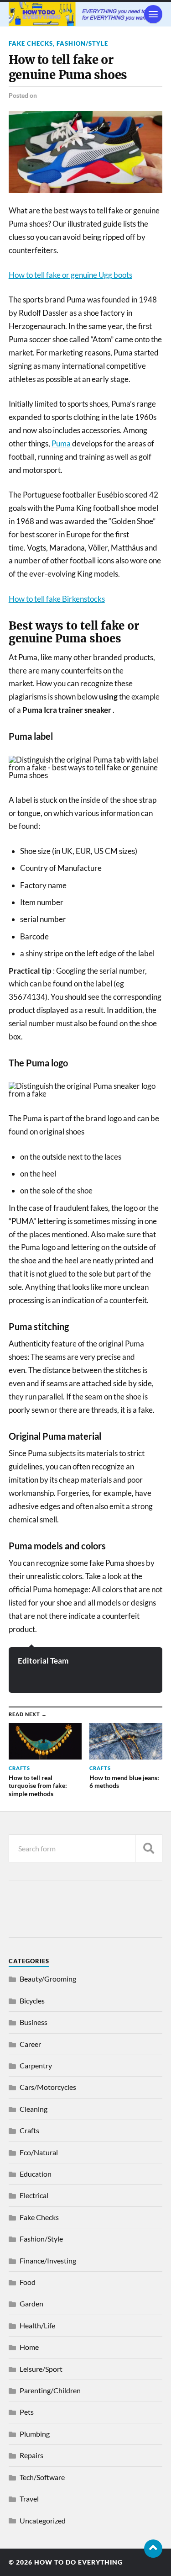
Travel (29, 2499)
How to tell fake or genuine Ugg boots (70, 275)
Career (30, 2044)
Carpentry (36, 2065)
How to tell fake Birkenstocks (57, 599)
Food (28, 2282)
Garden (31, 2303)
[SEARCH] (149, 1848)
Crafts (29, 2130)
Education (36, 2174)
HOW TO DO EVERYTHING (78, 2562)
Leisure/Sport (41, 2369)
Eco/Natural (39, 2152)
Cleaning (34, 2109)
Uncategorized (43, 2520)
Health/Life (37, 2325)
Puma (62, 443)
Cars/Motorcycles (48, 2087)
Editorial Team (43, 1661)
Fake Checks (31, 43)
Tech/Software (42, 2477)
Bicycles (32, 2001)
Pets (27, 2412)
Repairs (31, 2455)
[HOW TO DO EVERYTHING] (86, 14)
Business (34, 2022)
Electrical (34, 2195)
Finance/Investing (48, 2261)
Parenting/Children (50, 2390)
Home (29, 2347)
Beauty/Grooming (48, 1979)
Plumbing (35, 2434)
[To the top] (153, 2549)
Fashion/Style (82, 43)
